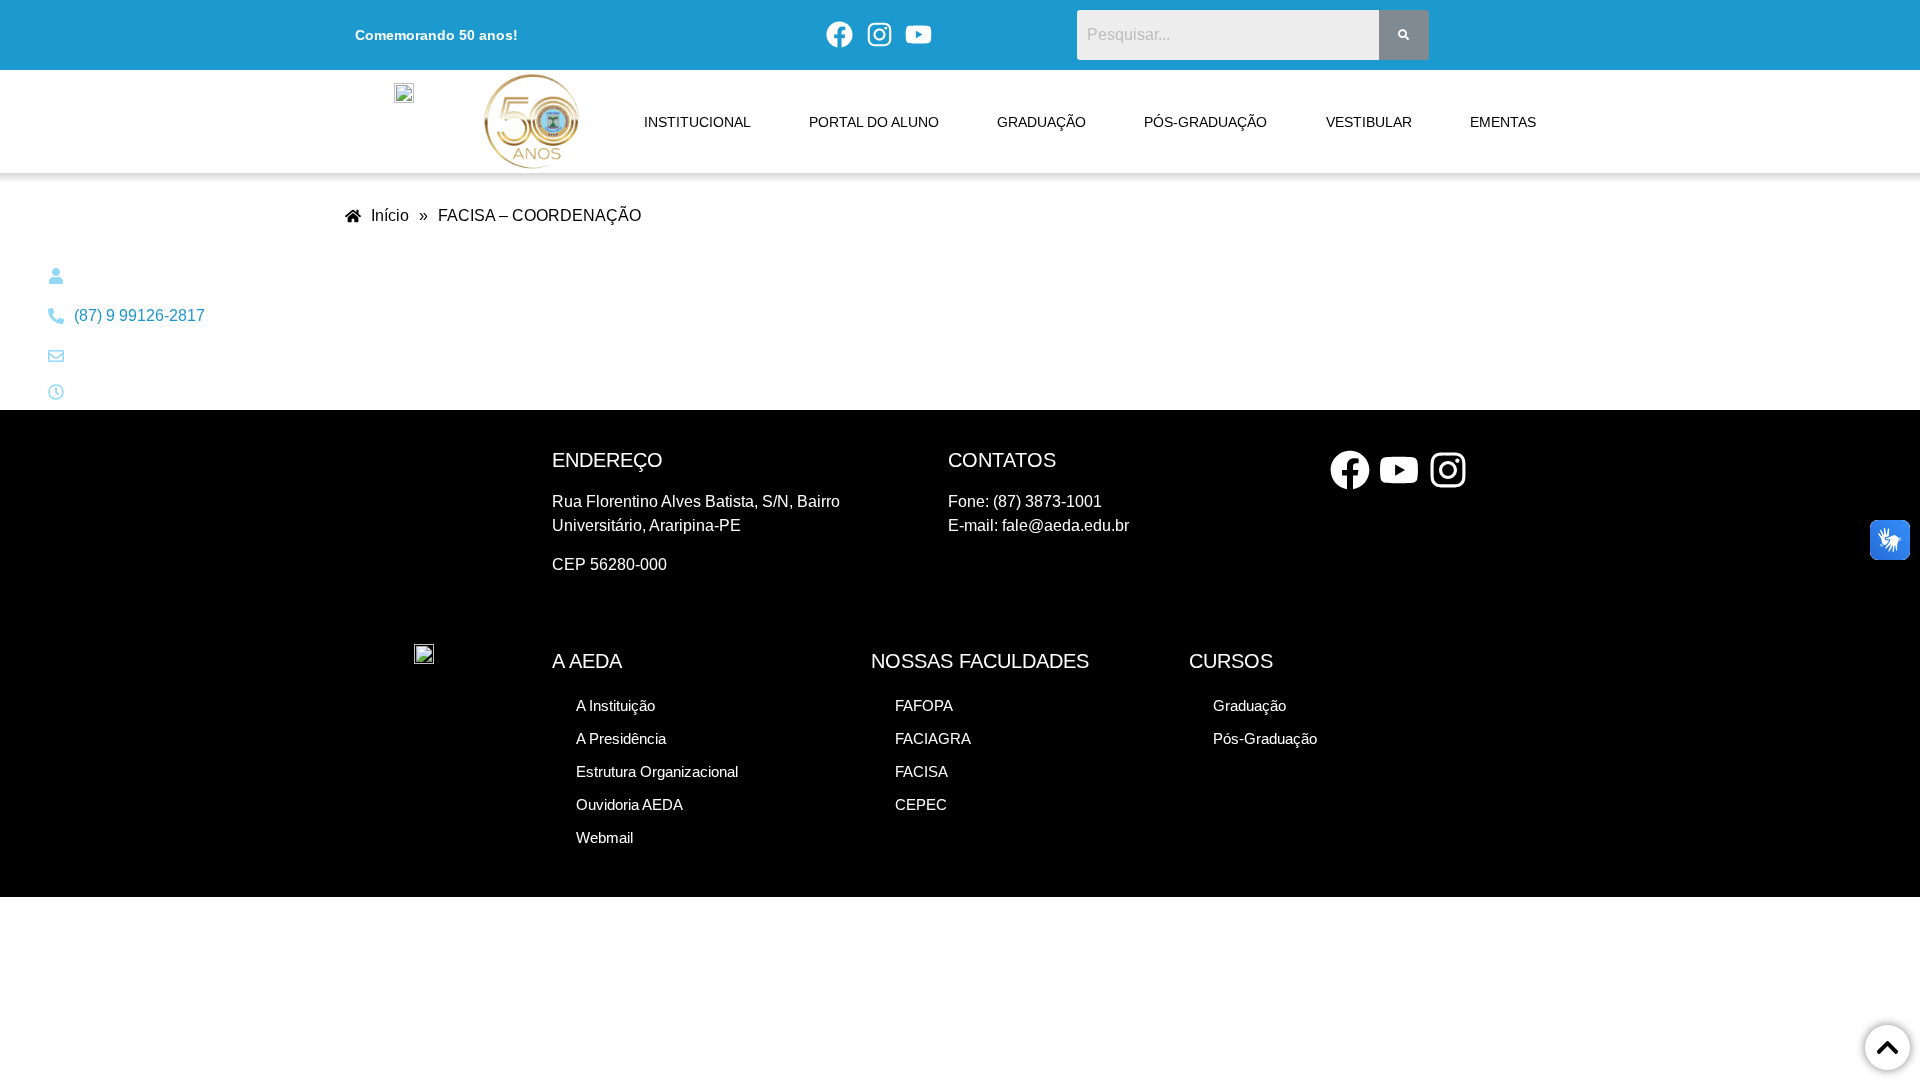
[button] (657, 771)
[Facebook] (839, 35)
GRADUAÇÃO (1041, 122)
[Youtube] (919, 35)
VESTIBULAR (1369, 122)
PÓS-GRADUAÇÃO (1205, 122)
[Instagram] (879, 35)
